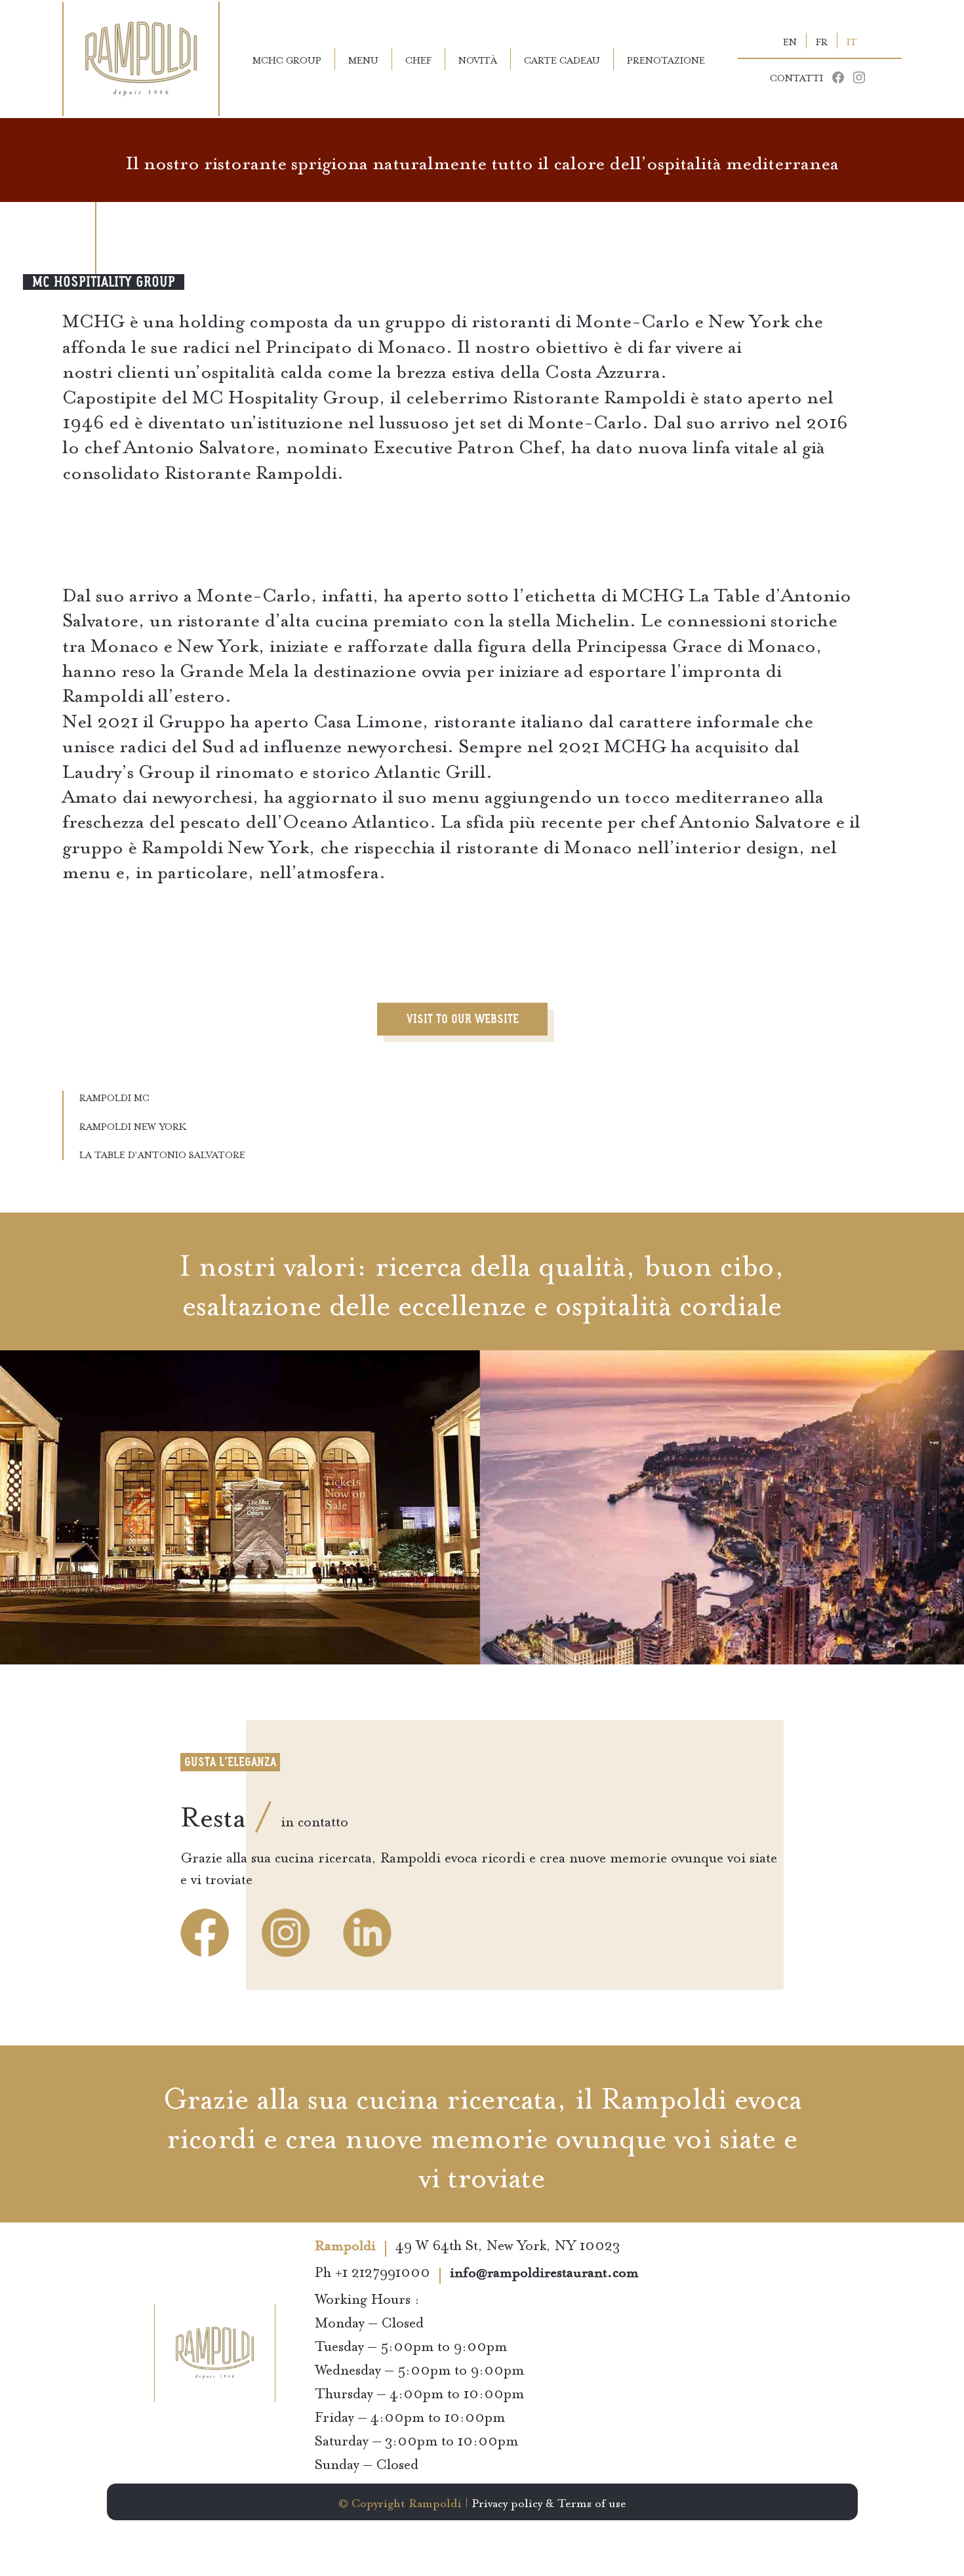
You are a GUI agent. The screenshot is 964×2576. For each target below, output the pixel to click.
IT (852, 41)
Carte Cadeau (562, 59)
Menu (363, 59)
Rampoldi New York (133, 1125)
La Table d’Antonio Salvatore (162, 1154)
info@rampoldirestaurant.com (544, 2274)
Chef (418, 59)
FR (822, 41)
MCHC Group (287, 59)
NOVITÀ (478, 59)
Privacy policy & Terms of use (549, 2502)
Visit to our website (463, 1019)
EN (790, 41)
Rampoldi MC (114, 1097)
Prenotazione (666, 59)
